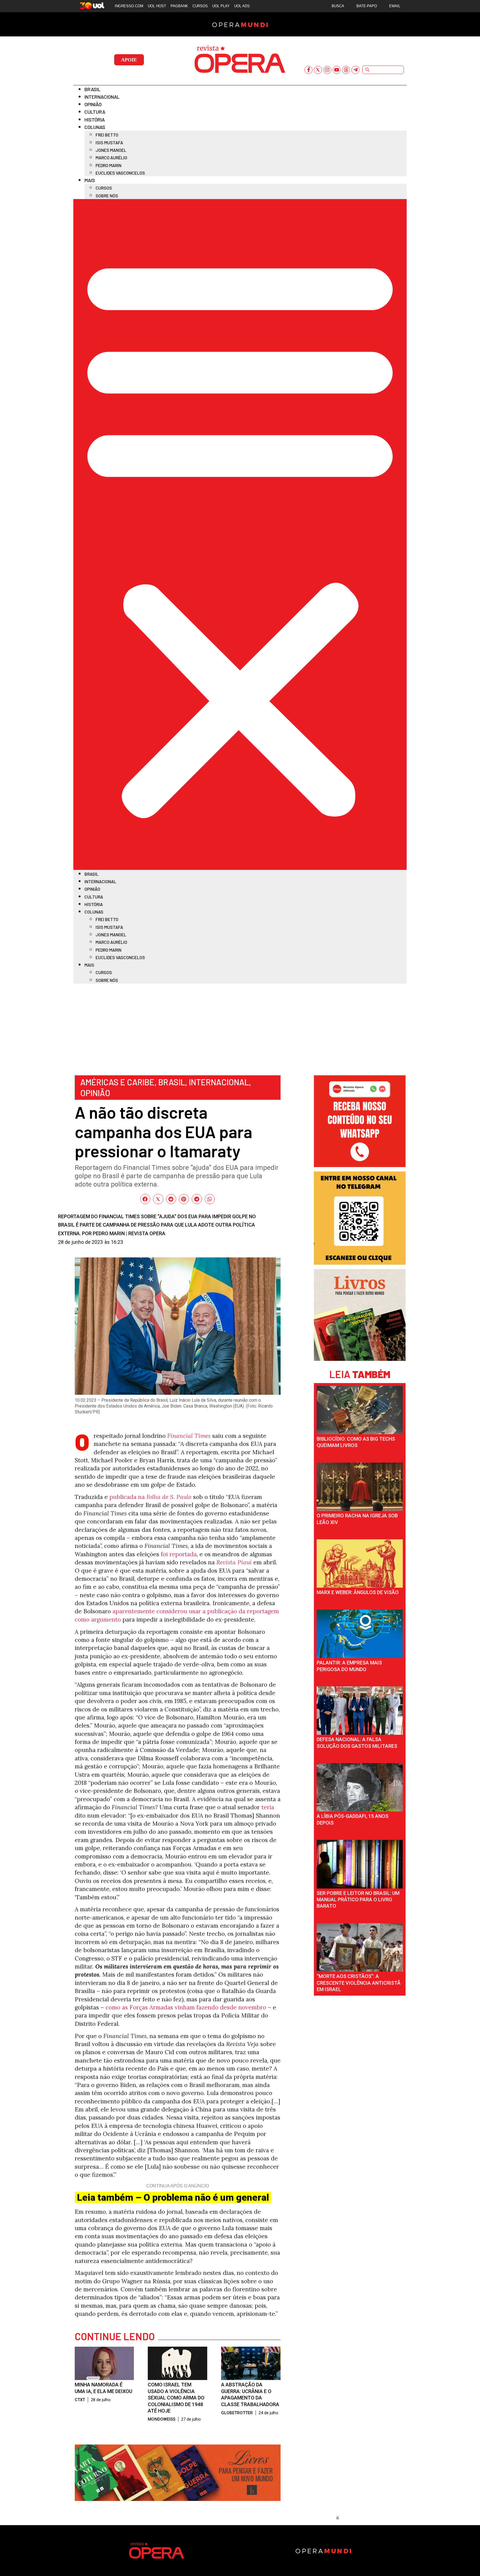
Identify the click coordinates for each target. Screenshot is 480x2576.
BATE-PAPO (367, 6)
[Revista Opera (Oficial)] (360, 1165)
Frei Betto (107, 135)
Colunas (95, 127)
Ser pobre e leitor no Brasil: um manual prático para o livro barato (358, 1900)
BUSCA (338, 6)
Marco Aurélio (111, 157)
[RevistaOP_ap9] (360, 1263)
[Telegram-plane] (355, 70)
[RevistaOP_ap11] (178, 2499)
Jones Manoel (111, 150)
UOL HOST (157, 6)
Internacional (102, 97)
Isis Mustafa (109, 142)
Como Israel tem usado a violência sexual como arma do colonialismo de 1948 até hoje (176, 2398)
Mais (90, 180)
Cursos (104, 188)
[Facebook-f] (308, 70)
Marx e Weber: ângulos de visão (358, 1592)
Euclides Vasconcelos (120, 173)
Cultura (95, 112)
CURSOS (200, 6)
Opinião (93, 104)
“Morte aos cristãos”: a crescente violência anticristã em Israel (359, 1983)
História (95, 120)
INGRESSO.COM (129, 6)
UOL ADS (242, 6)
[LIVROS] (360, 1359)
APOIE (129, 60)
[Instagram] (327, 70)
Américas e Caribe (117, 1082)
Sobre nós (107, 196)
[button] (240, 534)
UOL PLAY (221, 6)
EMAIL (395, 6)
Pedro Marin (108, 165)
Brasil (92, 89)
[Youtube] (337, 70)
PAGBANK (179, 6)
